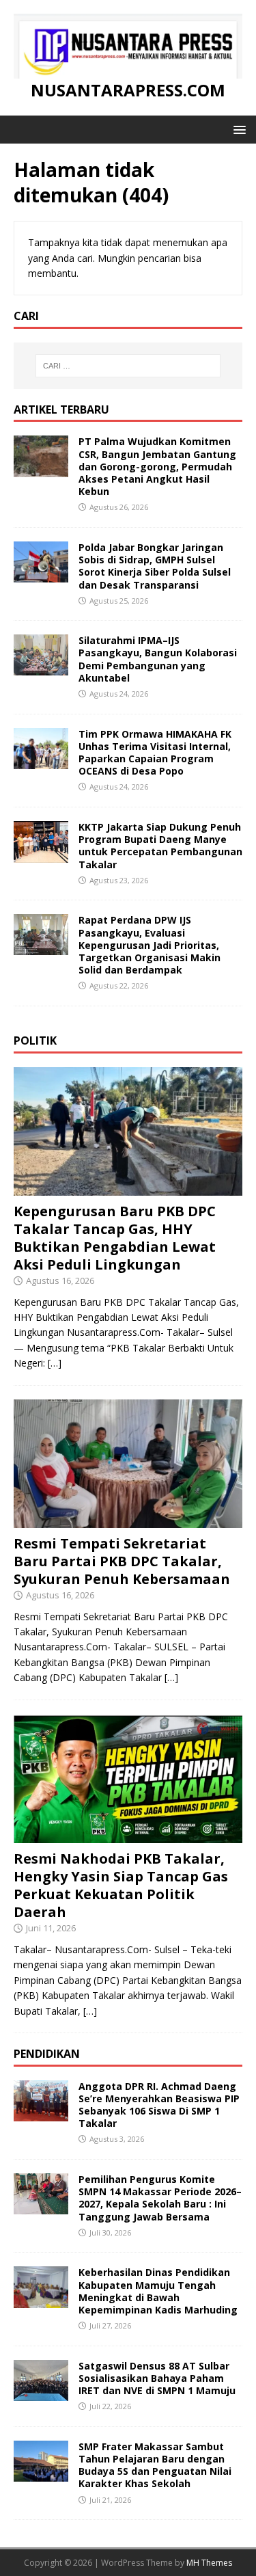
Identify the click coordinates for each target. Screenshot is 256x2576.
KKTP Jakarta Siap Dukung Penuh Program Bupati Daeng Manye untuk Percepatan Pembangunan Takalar (160, 846)
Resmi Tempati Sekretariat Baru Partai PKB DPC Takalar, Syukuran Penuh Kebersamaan (122, 1561)
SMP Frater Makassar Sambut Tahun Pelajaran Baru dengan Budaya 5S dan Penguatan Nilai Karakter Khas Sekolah (155, 2465)
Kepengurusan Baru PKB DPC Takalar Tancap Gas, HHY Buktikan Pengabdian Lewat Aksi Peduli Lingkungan (115, 1238)
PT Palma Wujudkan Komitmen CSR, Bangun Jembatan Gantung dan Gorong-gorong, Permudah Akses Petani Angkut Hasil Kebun (157, 466)
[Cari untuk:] (128, 366)
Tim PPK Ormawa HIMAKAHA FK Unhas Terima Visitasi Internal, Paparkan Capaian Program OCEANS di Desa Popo (155, 753)
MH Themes (209, 2563)
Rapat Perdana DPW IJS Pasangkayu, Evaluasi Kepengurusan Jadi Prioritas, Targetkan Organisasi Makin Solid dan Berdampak (150, 945)
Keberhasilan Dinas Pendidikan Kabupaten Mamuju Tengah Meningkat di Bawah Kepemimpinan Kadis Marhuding (158, 2291)
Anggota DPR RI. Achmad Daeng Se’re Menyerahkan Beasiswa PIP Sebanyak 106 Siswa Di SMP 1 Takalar (159, 2105)
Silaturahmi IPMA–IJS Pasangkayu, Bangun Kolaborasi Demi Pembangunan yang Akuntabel (158, 659)
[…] (55, 1363)
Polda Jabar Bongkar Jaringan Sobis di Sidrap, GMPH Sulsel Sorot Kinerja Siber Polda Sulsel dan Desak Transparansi (155, 566)
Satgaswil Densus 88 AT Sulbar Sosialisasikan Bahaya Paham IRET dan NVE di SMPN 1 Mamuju (157, 2378)
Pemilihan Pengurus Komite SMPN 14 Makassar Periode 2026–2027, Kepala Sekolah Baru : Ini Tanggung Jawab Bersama (160, 2198)
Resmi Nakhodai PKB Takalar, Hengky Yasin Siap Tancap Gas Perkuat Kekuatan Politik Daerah (121, 1885)
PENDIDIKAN (47, 2054)
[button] (237, 129)
